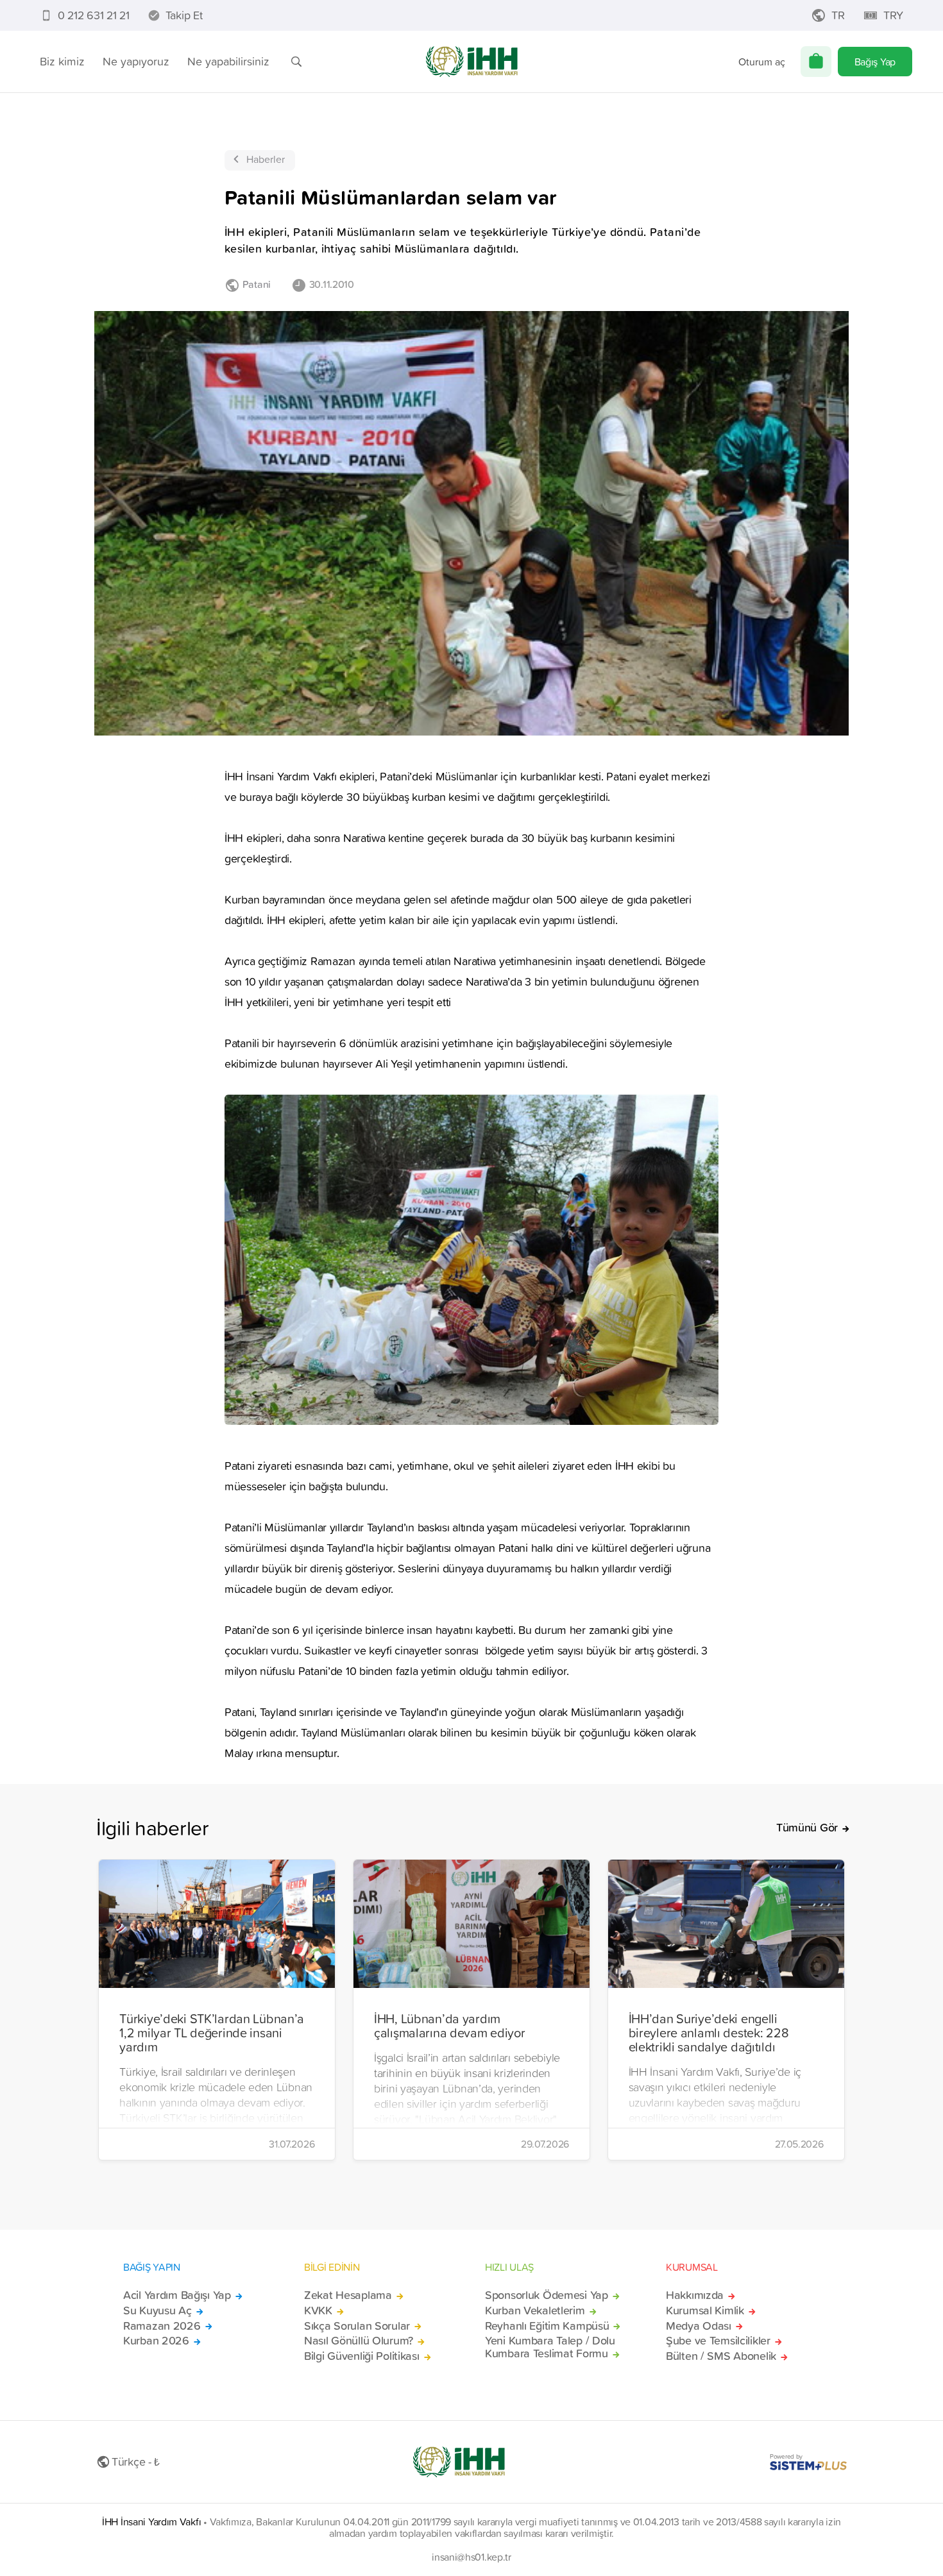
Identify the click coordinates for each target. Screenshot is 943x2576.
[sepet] (816, 62)
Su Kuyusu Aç (157, 2311)
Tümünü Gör (807, 1828)
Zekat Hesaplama (348, 2295)
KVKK (318, 2311)
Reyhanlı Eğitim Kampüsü (547, 2326)
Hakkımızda (695, 2295)
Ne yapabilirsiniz (228, 61)
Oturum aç (762, 62)
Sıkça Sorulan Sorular (357, 2326)
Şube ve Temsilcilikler (718, 2341)
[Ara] (296, 62)
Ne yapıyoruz (136, 61)
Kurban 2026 (156, 2341)
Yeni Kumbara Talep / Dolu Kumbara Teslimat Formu (550, 2347)
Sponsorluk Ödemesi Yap (547, 2295)
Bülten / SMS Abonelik (721, 2356)
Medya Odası (699, 2326)
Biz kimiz (62, 61)
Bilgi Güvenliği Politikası (362, 2356)
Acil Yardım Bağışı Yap (177, 2295)
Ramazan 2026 (162, 2326)
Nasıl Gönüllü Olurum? (359, 2341)
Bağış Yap (875, 62)
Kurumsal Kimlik (705, 2311)
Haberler (266, 159)
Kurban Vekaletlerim (535, 2311)
